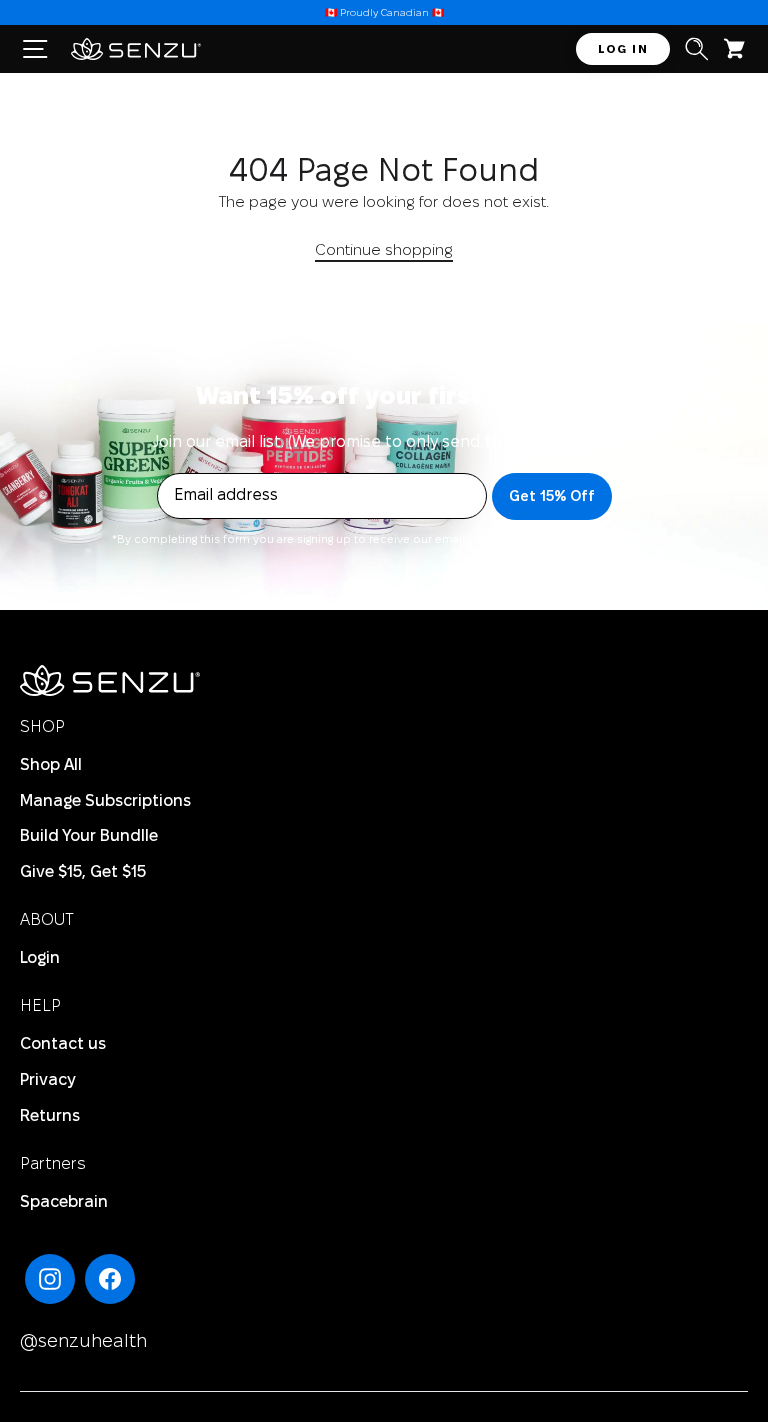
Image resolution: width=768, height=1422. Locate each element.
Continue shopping (384, 251)
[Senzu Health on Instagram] (50, 1279)
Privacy (48, 1080)
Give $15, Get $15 (83, 872)
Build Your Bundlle (89, 836)
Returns (50, 1116)
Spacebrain (64, 1202)
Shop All (51, 765)
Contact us (63, 1044)
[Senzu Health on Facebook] (110, 1279)
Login (40, 958)
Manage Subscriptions (105, 801)
